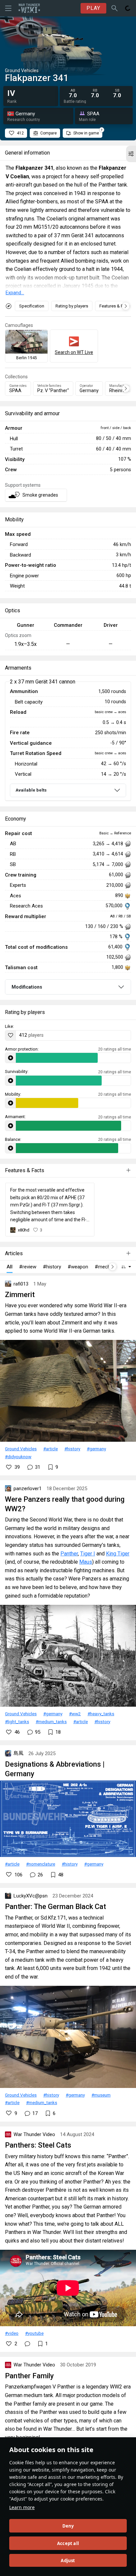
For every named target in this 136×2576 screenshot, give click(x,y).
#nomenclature (41, 1864)
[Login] (128, 8)
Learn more (22, 2507)
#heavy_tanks (101, 1714)
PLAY (93, 8)
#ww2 (75, 1714)
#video (12, 2333)
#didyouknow (18, 1457)
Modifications (27, 987)
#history (72, 1449)
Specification (32, 306)
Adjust (68, 2561)
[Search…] (115, 8)
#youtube (34, 2333)
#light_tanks (17, 1722)
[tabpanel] (68, 741)
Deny (68, 2526)
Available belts (31, 790)
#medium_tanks (51, 1722)
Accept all (68, 2543)
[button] (131, 154)
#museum (101, 2095)
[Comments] (27, 2344)
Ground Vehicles (21, 1449)
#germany (96, 1449)
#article (51, 1449)
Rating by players (72, 306)
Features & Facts (115, 306)
